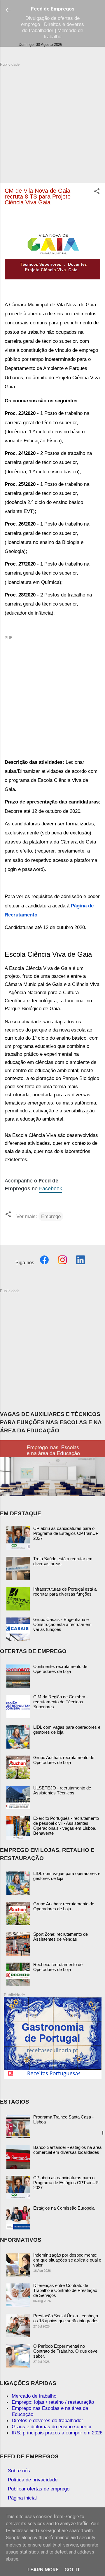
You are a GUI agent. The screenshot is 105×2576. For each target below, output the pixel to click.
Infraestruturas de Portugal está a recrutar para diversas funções (65, 1591)
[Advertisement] (52, 120)
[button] (97, 192)
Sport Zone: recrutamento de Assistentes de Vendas (61, 1937)
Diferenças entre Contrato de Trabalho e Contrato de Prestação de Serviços (65, 2290)
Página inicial (22, 2498)
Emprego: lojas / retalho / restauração (53, 2402)
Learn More (43, 2570)
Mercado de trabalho (34, 2396)
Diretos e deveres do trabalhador (47, 2420)
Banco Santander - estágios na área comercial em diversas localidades (67, 2150)
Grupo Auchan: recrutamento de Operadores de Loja (64, 1760)
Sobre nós (19, 2471)
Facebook (51, 1189)
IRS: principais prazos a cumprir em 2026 (57, 2433)
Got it (72, 2570)
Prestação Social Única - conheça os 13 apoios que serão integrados (66, 2318)
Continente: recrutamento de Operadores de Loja (60, 1669)
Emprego (51, 1216)
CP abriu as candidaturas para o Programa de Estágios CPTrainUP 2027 (66, 1533)
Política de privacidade (33, 2480)
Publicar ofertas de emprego (39, 2489)
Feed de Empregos (53, 9)
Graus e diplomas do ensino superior (52, 2427)
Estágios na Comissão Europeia (64, 2208)
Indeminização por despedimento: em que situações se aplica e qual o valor (67, 2260)
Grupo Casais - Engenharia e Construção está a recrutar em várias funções (62, 1624)
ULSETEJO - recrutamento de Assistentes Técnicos (62, 1790)
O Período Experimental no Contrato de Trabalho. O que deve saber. (65, 2351)
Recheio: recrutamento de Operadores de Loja (58, 1967)
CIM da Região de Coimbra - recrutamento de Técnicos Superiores (61, 1702)
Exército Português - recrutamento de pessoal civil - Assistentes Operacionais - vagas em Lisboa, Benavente (66, 1826)
